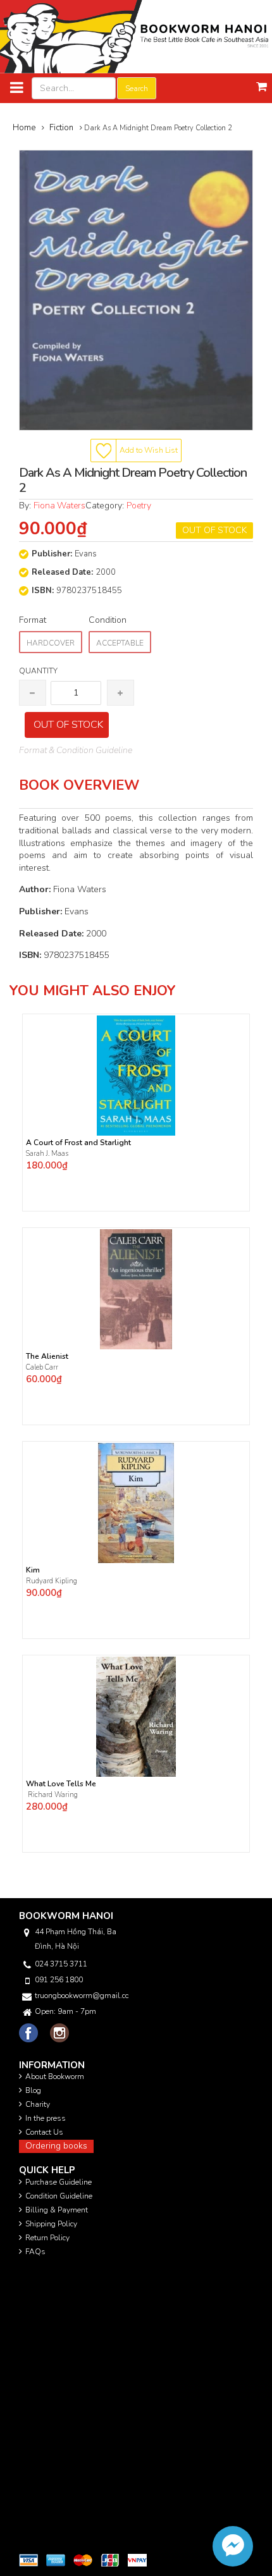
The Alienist (47, 1357)
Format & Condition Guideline (76, 750)
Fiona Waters (59, 506)
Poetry (139, 506)
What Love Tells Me (61, 1784)
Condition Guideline (59, 2196)
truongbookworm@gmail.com (82, 1996)
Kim (33, 1570)
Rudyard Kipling (53, 1581)
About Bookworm (55, 2076)
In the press (46, 2118)
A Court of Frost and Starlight (78, 1143)
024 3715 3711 (61, 1964)
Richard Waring (52, 1795)
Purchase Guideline (59, 2182)
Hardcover (51, 643)
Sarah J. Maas (47, 1154)
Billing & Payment (57, 2210)
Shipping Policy (51, 2224)
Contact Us (44, 2132)
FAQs (35, 2252)
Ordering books (56, 2146)
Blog (33, 2090)
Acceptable (120, 643)
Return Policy (47, 2238)
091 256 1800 (59, 1980)
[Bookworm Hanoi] (136, 36)
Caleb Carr (43, 1367)
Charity (38, 2104)
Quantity (38, 671)
